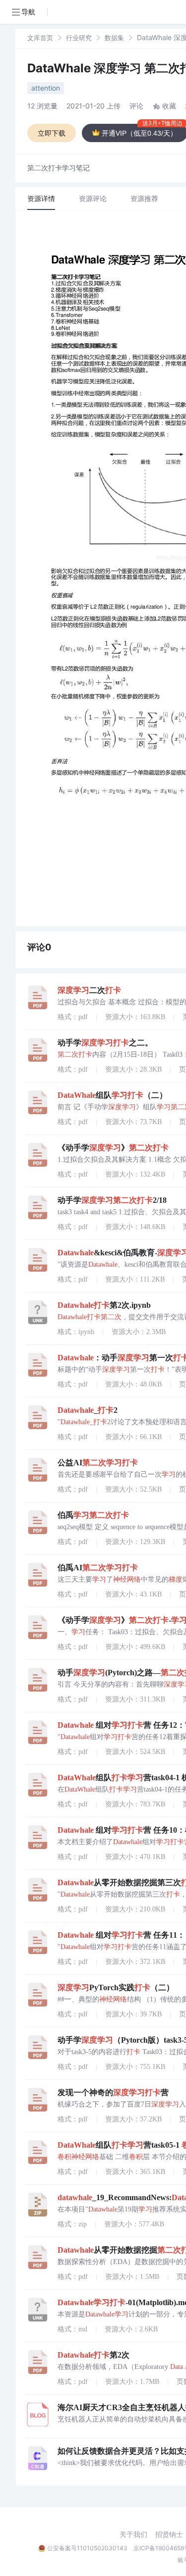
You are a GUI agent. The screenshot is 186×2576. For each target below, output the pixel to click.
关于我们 (133, 2534)
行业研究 (79, 38)
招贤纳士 (169, 2534)
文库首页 (40, 38)
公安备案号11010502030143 (87, 2548)
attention (46, 88)
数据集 (114, 38)
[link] (40, 37)
